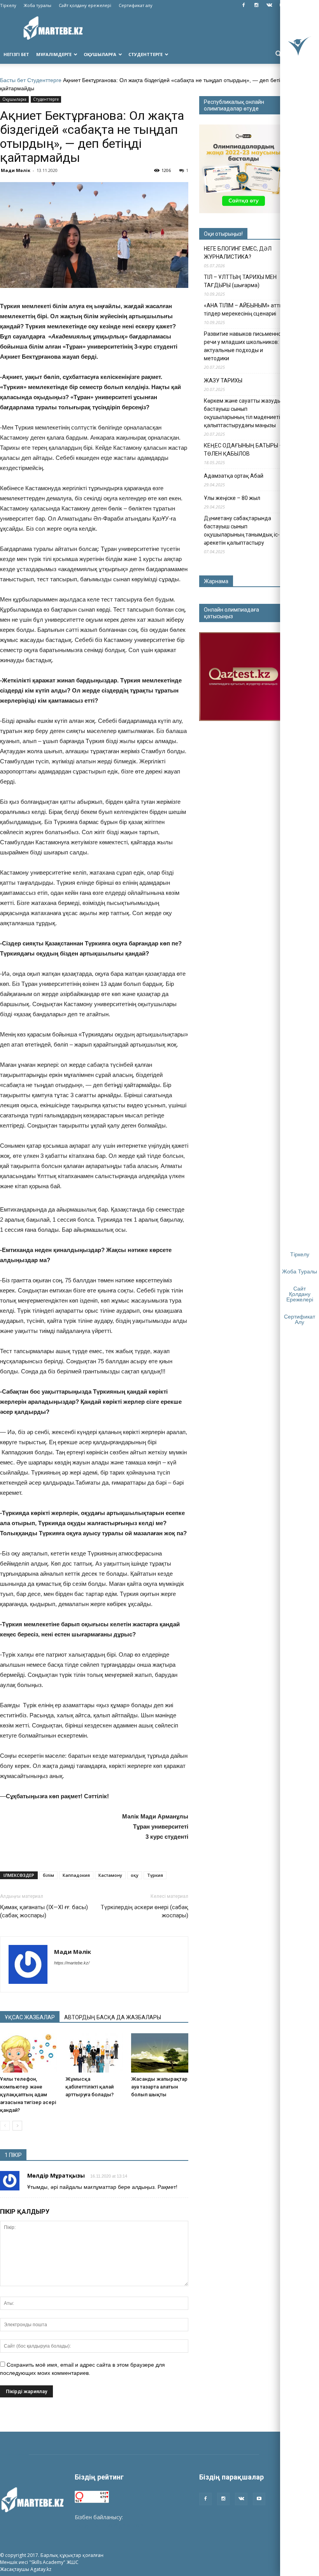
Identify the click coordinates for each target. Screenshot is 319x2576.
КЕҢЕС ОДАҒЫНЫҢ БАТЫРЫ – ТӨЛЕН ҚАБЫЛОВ (243, 450)
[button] (279, 54)
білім (48, 1875)
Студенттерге (145, 54)
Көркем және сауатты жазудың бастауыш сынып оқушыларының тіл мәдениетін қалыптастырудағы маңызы (244, 413)
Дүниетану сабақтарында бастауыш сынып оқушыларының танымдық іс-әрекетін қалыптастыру (242, 530)
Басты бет (13, 80)
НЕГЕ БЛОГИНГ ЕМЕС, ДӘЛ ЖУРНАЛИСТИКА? (238, 253)
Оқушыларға (100, 54)
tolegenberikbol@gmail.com (110, 2525)
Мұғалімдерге (54, 54)
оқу (135, 1875)
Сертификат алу (136, 5)
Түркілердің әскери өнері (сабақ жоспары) (145, 1911)
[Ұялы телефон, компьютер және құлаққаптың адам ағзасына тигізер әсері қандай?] (29, 2053)
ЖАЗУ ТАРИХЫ (223, 381)
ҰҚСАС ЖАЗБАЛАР (30, 2017)
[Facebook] (244, 5)
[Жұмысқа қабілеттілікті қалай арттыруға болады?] (94, 2053)
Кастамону (110, 1875)
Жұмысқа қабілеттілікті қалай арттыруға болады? (89, 2087)
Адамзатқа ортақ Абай (234, 476)
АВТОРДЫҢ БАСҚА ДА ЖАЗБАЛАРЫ (113, 2017)
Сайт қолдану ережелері (85, 5)
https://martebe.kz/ (72, 1963)
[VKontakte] (269, 5)
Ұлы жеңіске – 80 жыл (232, 498)
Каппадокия (76, 1875)
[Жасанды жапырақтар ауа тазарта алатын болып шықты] (160, 2053)
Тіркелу (8, 5)
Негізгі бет (16, 54)
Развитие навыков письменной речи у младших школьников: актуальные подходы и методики (244, 346)
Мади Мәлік (16, 170)
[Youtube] (259, 2499)
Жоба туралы (38, 5)
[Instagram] (256, 5)
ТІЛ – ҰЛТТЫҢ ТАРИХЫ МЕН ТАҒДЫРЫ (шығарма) (240, 281)
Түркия (155, 1875)
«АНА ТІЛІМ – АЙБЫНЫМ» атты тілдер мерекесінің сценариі (244, 310)
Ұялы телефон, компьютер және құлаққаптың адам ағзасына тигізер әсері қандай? (28, 2095)
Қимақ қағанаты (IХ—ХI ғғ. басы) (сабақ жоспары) (44, 1911)
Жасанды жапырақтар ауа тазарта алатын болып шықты (159, 2087)
